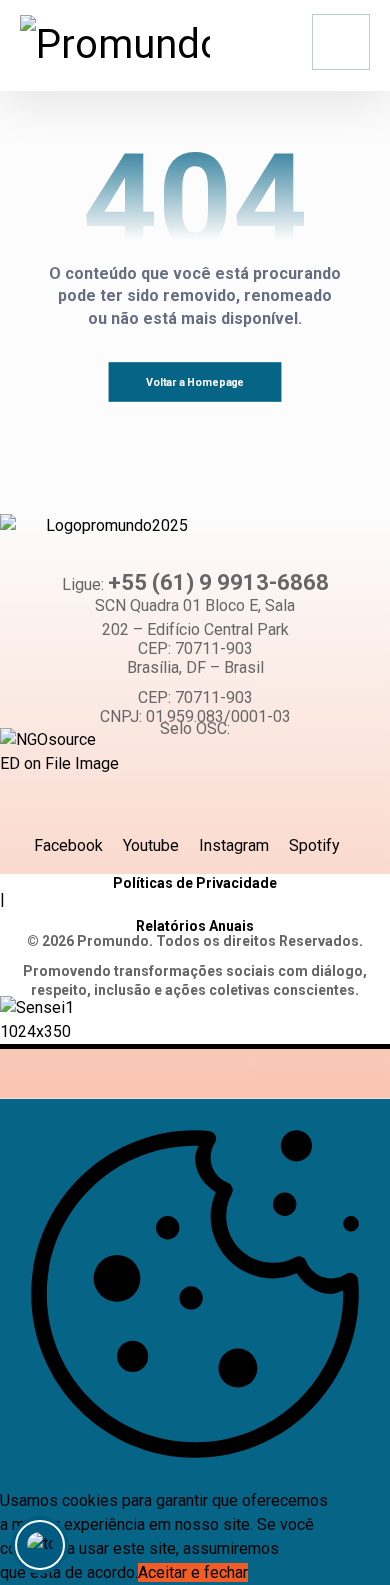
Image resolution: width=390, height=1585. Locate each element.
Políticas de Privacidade (195, 883)
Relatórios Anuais (195, 926)
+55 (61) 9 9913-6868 (218, 582)
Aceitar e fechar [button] (193, 1572)
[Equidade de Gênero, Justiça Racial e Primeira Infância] (115, 45)
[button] (341, 42)
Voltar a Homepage (195, 382)
